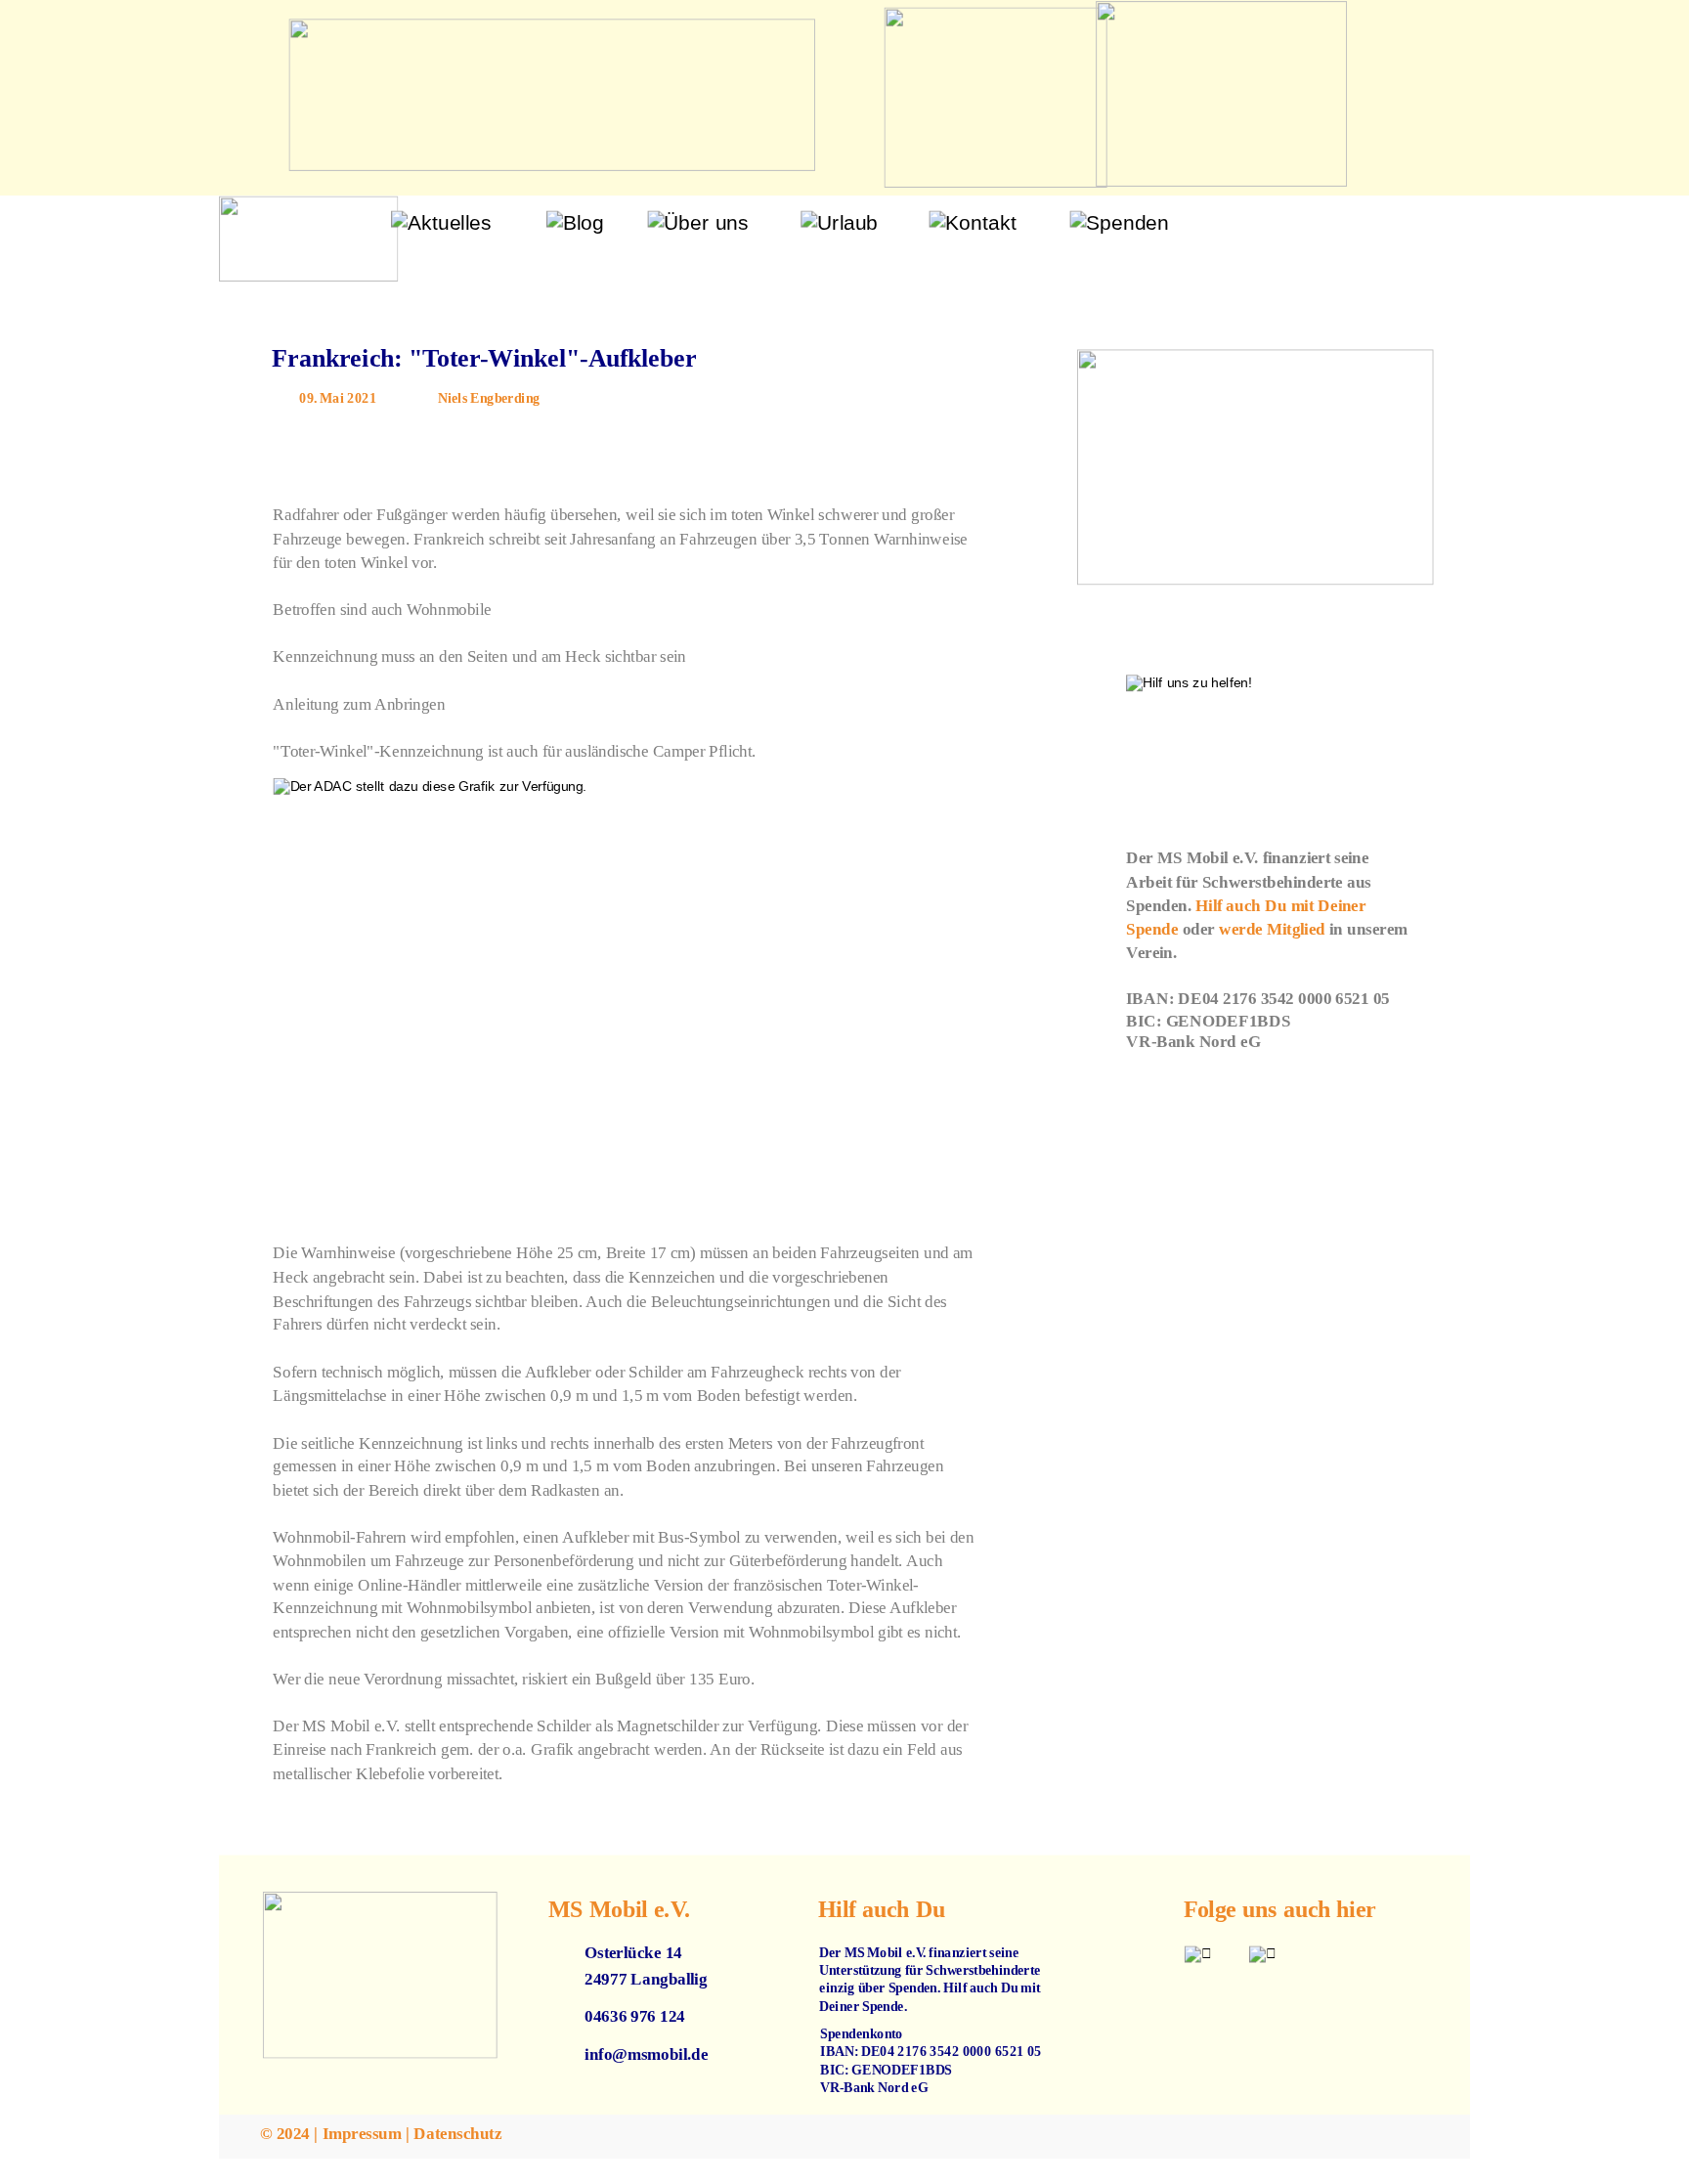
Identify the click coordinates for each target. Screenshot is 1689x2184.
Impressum (362, 2133)
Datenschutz (457, 2133)
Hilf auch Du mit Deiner (1282, 905)
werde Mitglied (1272, 929)
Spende (1152, 929)
